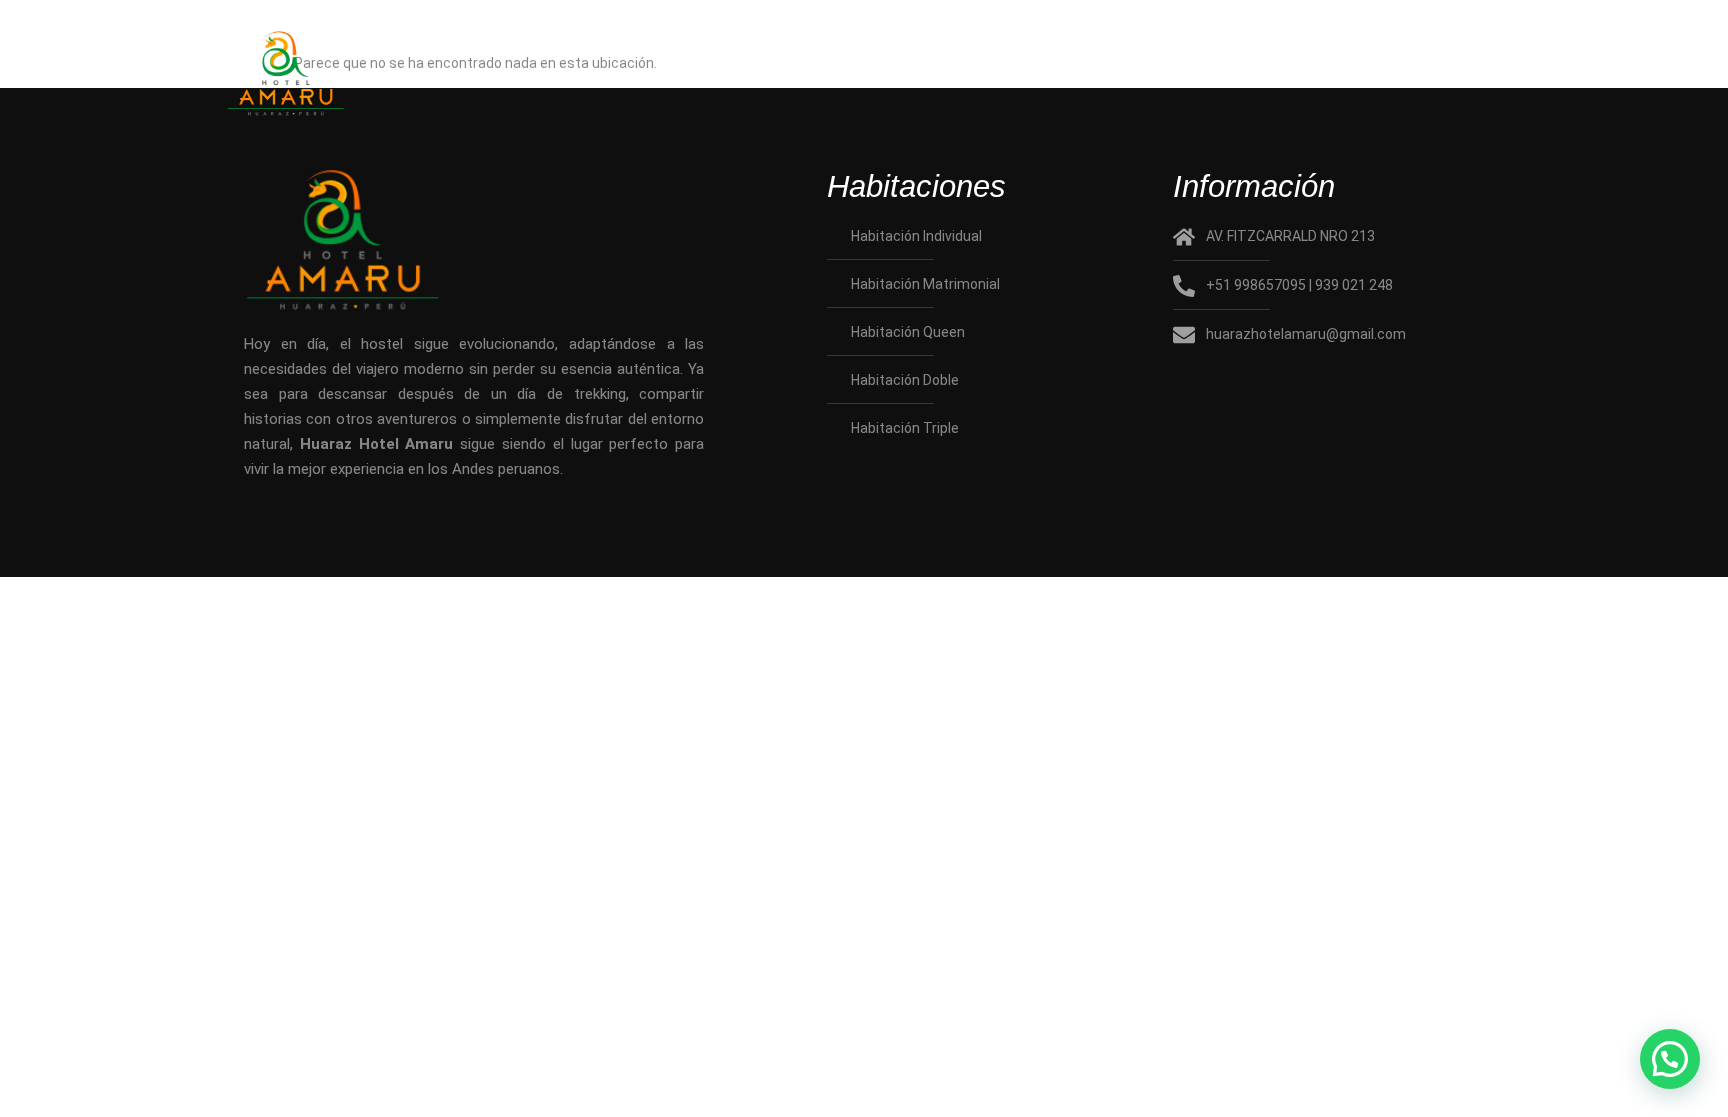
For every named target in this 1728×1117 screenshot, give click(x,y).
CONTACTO (1395, 77)
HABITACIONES (963, 77)
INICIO (584, 77)
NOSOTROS (753, 77)
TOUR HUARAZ (1188, 77)
